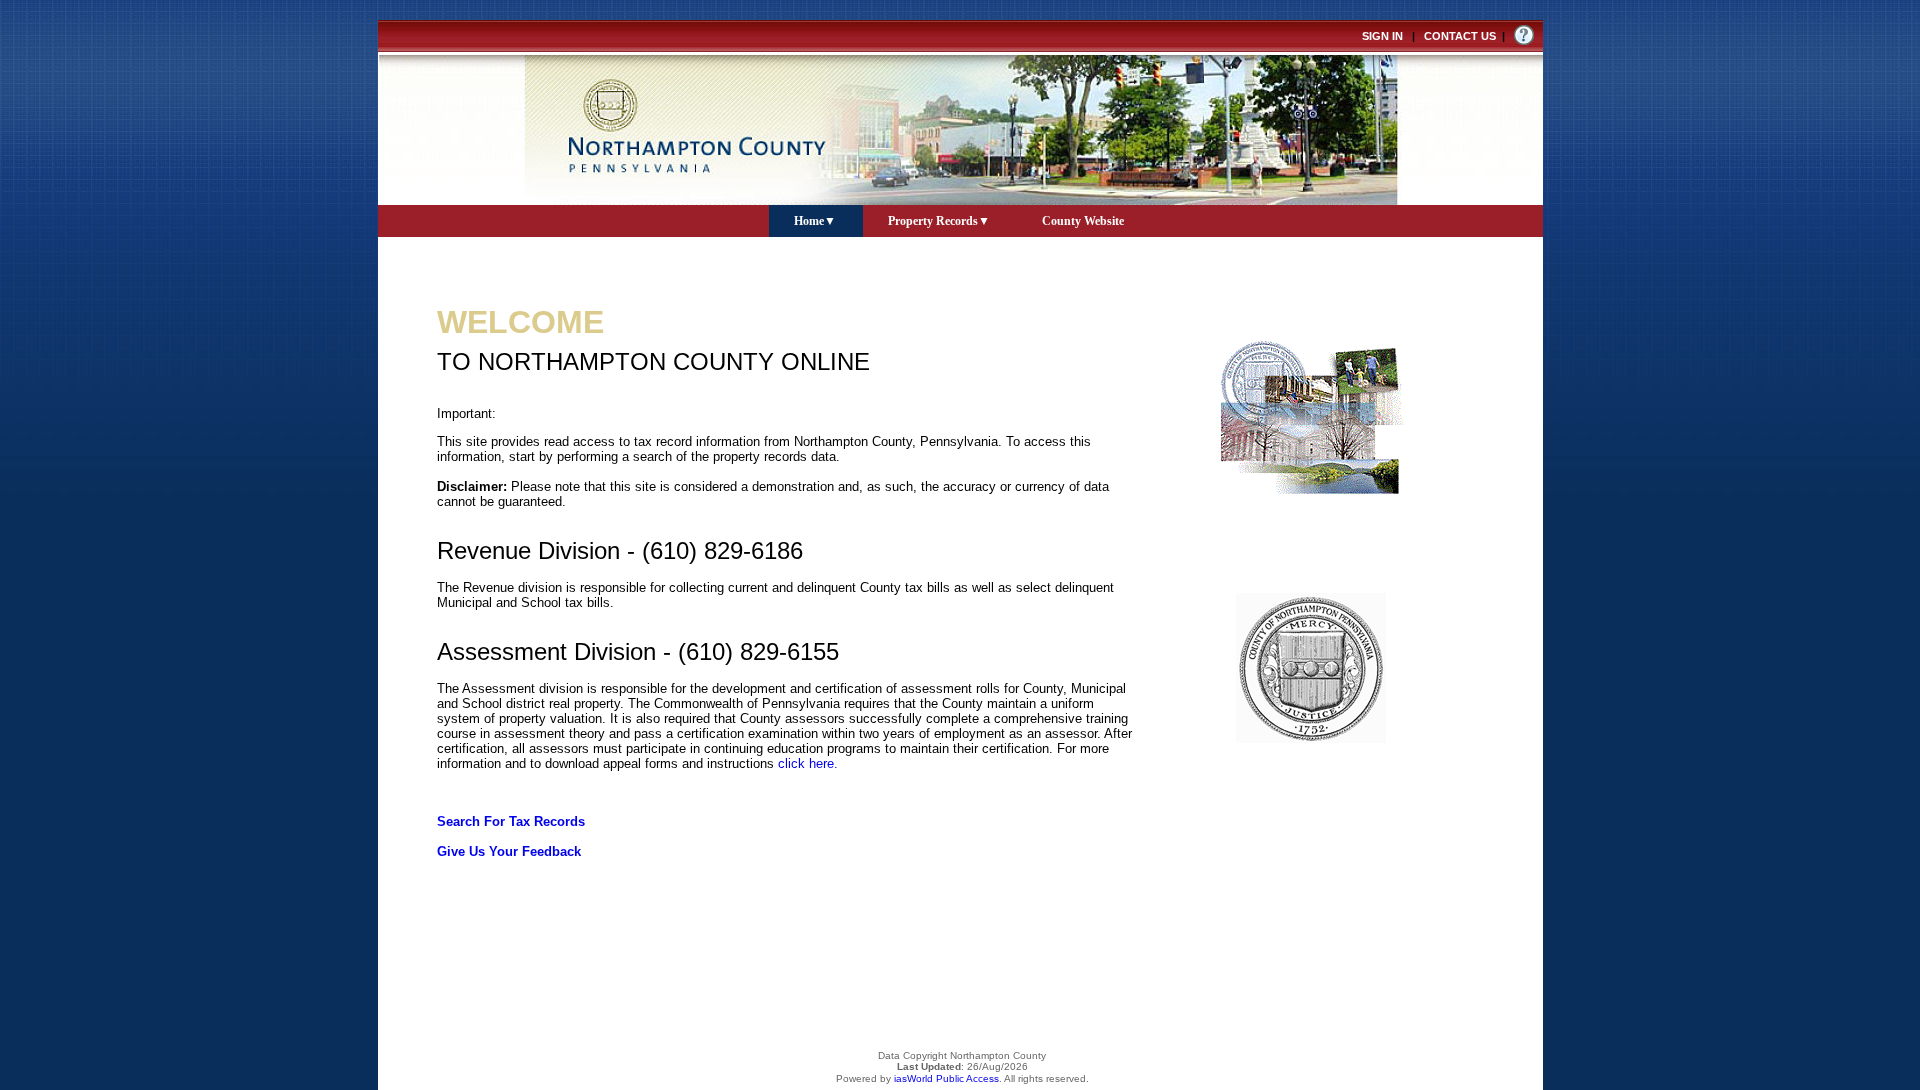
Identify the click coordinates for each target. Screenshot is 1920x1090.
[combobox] (816, 220)
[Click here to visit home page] (960, 113)
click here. (808, 763)
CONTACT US (1460, 36)
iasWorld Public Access (946, 1078)
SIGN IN (1382, 36)
